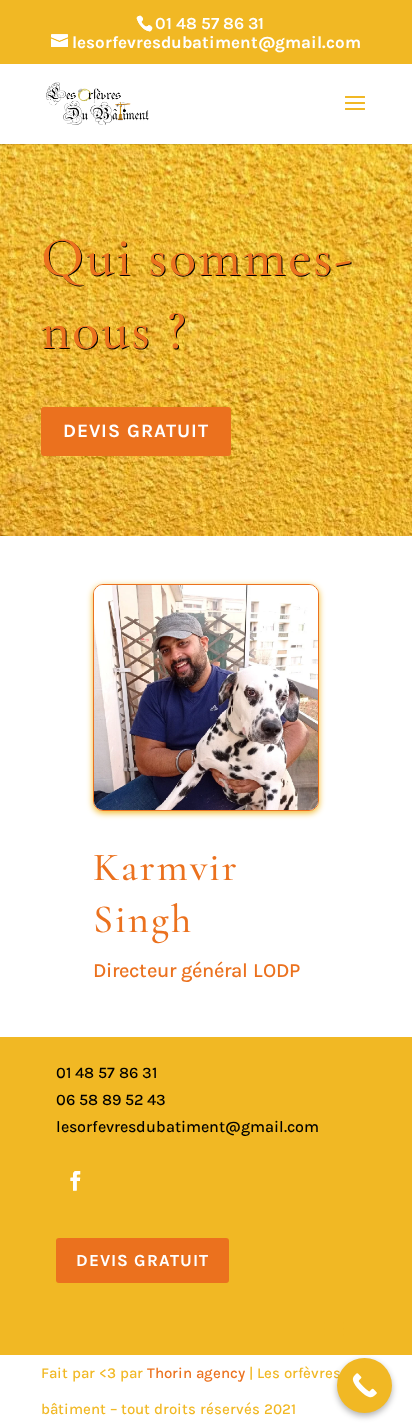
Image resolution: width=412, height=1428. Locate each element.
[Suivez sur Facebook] (75, 1181)
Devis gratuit (136, 431)
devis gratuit (142, 1260)
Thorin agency (198, 1373)
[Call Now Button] (364, 1385)
